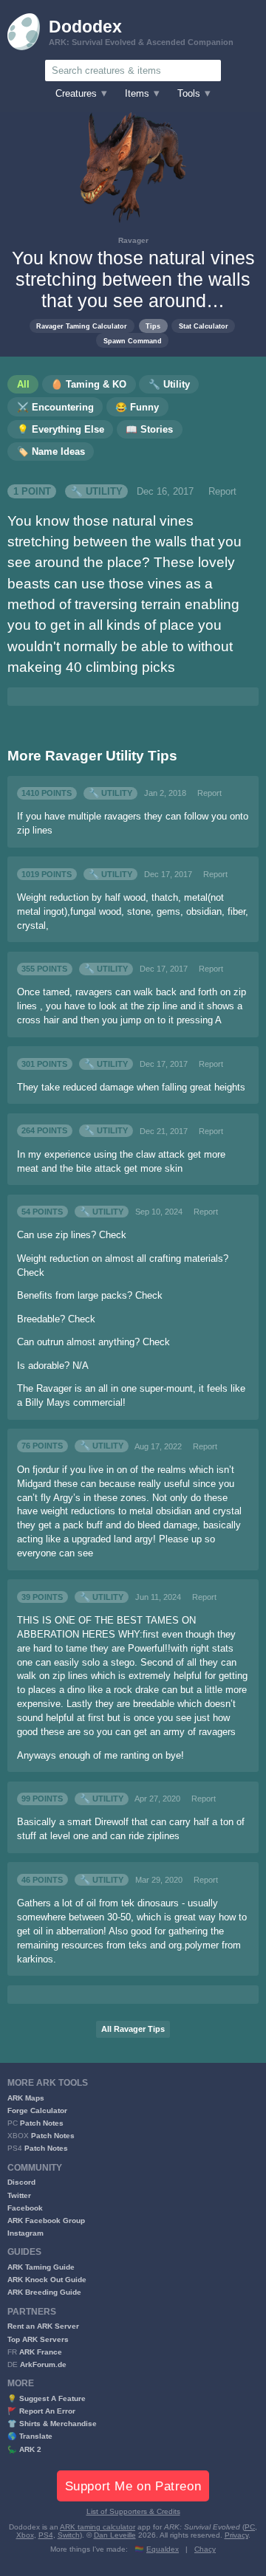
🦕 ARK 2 (24, 2449)
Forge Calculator (37, 2110)
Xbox (25, 2535)
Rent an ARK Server (43, 2326)
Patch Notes (42, 2123)
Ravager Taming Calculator (82, 326)
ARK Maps (26, 2098)
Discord (21, 2182)
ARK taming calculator (98, 2527)
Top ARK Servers (38, 2339)
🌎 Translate (30, 2436)
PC (250, 2527)
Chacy (205, 2549)
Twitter (19, 2195)
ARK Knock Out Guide (47, 2280)
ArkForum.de (43, 2364)
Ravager (133, 240)
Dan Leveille (115, 2535)
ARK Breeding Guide (44, 2292)
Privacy (236, 2535)
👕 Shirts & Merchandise (52, 2424)
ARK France (41, 2352)
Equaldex (163, 2549)
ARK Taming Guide (41, 2267)
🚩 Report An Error (41, 2411)
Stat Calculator (204, 326)
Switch (69, 2535)
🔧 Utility (97, 492)
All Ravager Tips (133, 2029)
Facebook (25, 2208)
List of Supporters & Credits (133, 2511)
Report (222, 492)
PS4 (46, 2535)
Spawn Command (133, 341)
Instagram (25, 2233)
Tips (153, 326)
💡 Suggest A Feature (47, 2398)
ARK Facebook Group (46, 2220)
